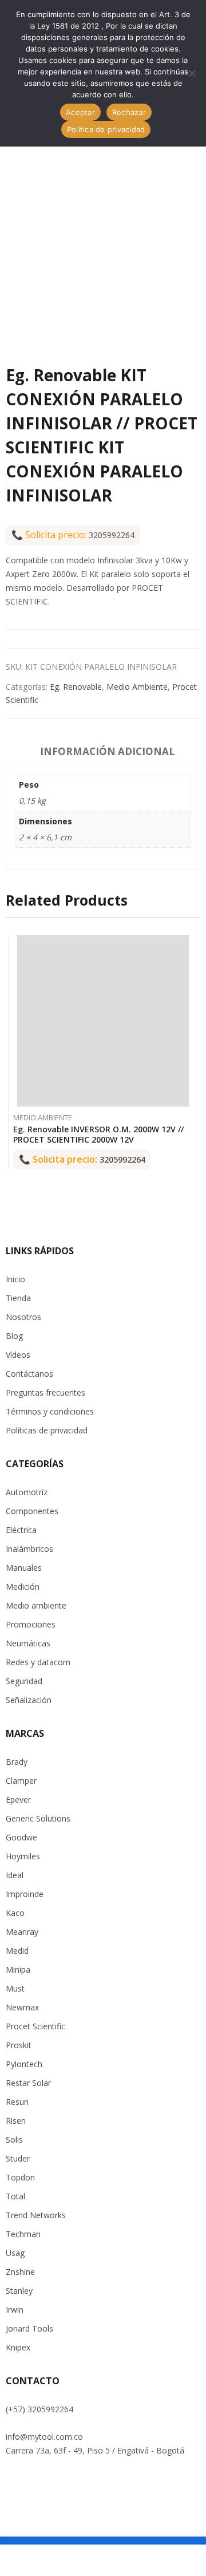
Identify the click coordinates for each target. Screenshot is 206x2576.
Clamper (21, 1781)
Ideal (15, 1875)
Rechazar (129, 112)
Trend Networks (36, 2215)
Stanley (19, 2291)
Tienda (18, 1298)
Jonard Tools (29, 2328)
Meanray (22, 1932)
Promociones (31, 1624)
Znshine (20, 2272)
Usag (15, 2253)
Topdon (20, 2177)
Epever (18, 1799)
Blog (14, 1336)
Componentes (32, 1511)
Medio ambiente (36, 1605)
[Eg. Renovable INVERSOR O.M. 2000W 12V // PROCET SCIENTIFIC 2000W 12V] (103, 1021)
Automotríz (27, 1492)
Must (15, 1988)
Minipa (18, 1969)
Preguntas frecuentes (45, 1392)
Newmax (22, 2007)
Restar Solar (28, 2083)
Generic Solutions (38, 1818)
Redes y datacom (38, 1662)
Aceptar (80, 112)
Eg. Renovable (76, 687)
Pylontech (24, 2064)
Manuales (24, 1568)
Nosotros (23, 1317)
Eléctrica (21, 1530)
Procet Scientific (35, 2026)
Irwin (15, 2310)
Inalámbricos (29, 1549)
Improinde (25, 1894)
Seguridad (24, 1681)
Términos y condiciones (50, 1411)
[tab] (107, 753)
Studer (18, 2158)
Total (15, 2196)
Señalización (29, 1700)
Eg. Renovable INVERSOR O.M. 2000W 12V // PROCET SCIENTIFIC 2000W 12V (98, 1134)
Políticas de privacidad (47, 1430)
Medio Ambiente (137, 687)
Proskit (19, 2045)
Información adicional (107, 751)
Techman (23, 2234)
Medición (23, 1587)
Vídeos (18, 1355)
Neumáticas (28, 1643)
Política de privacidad (106, 129)
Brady (17, 1762)
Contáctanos (29, 1374)
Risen (16, 2121)
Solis (14, 2140)
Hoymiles (23, 1856)
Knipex (18, 2347)
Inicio (15, 1279)
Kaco (15, 1913)
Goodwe (21, 1837)
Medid (17, 1951)
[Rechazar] (192, 73)
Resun (17, 2102)
